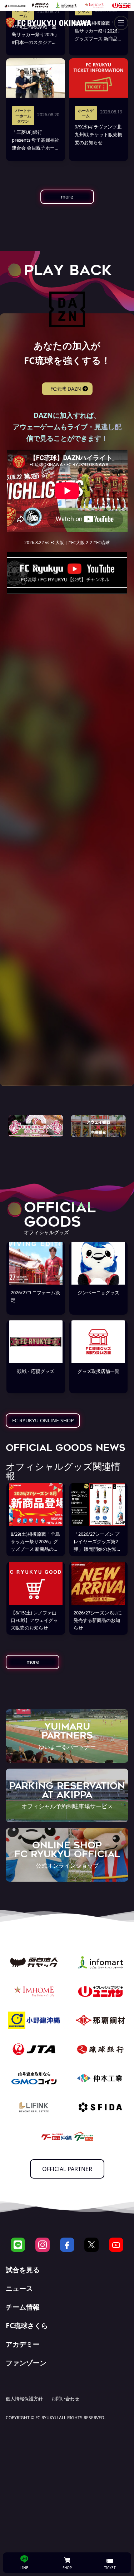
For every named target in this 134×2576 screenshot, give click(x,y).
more (67, 197)
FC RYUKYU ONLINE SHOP (43, 1420)
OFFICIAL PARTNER (67, 2169)
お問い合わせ (65, 2399)
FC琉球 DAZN (66, 389)
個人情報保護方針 (24, 2399)
